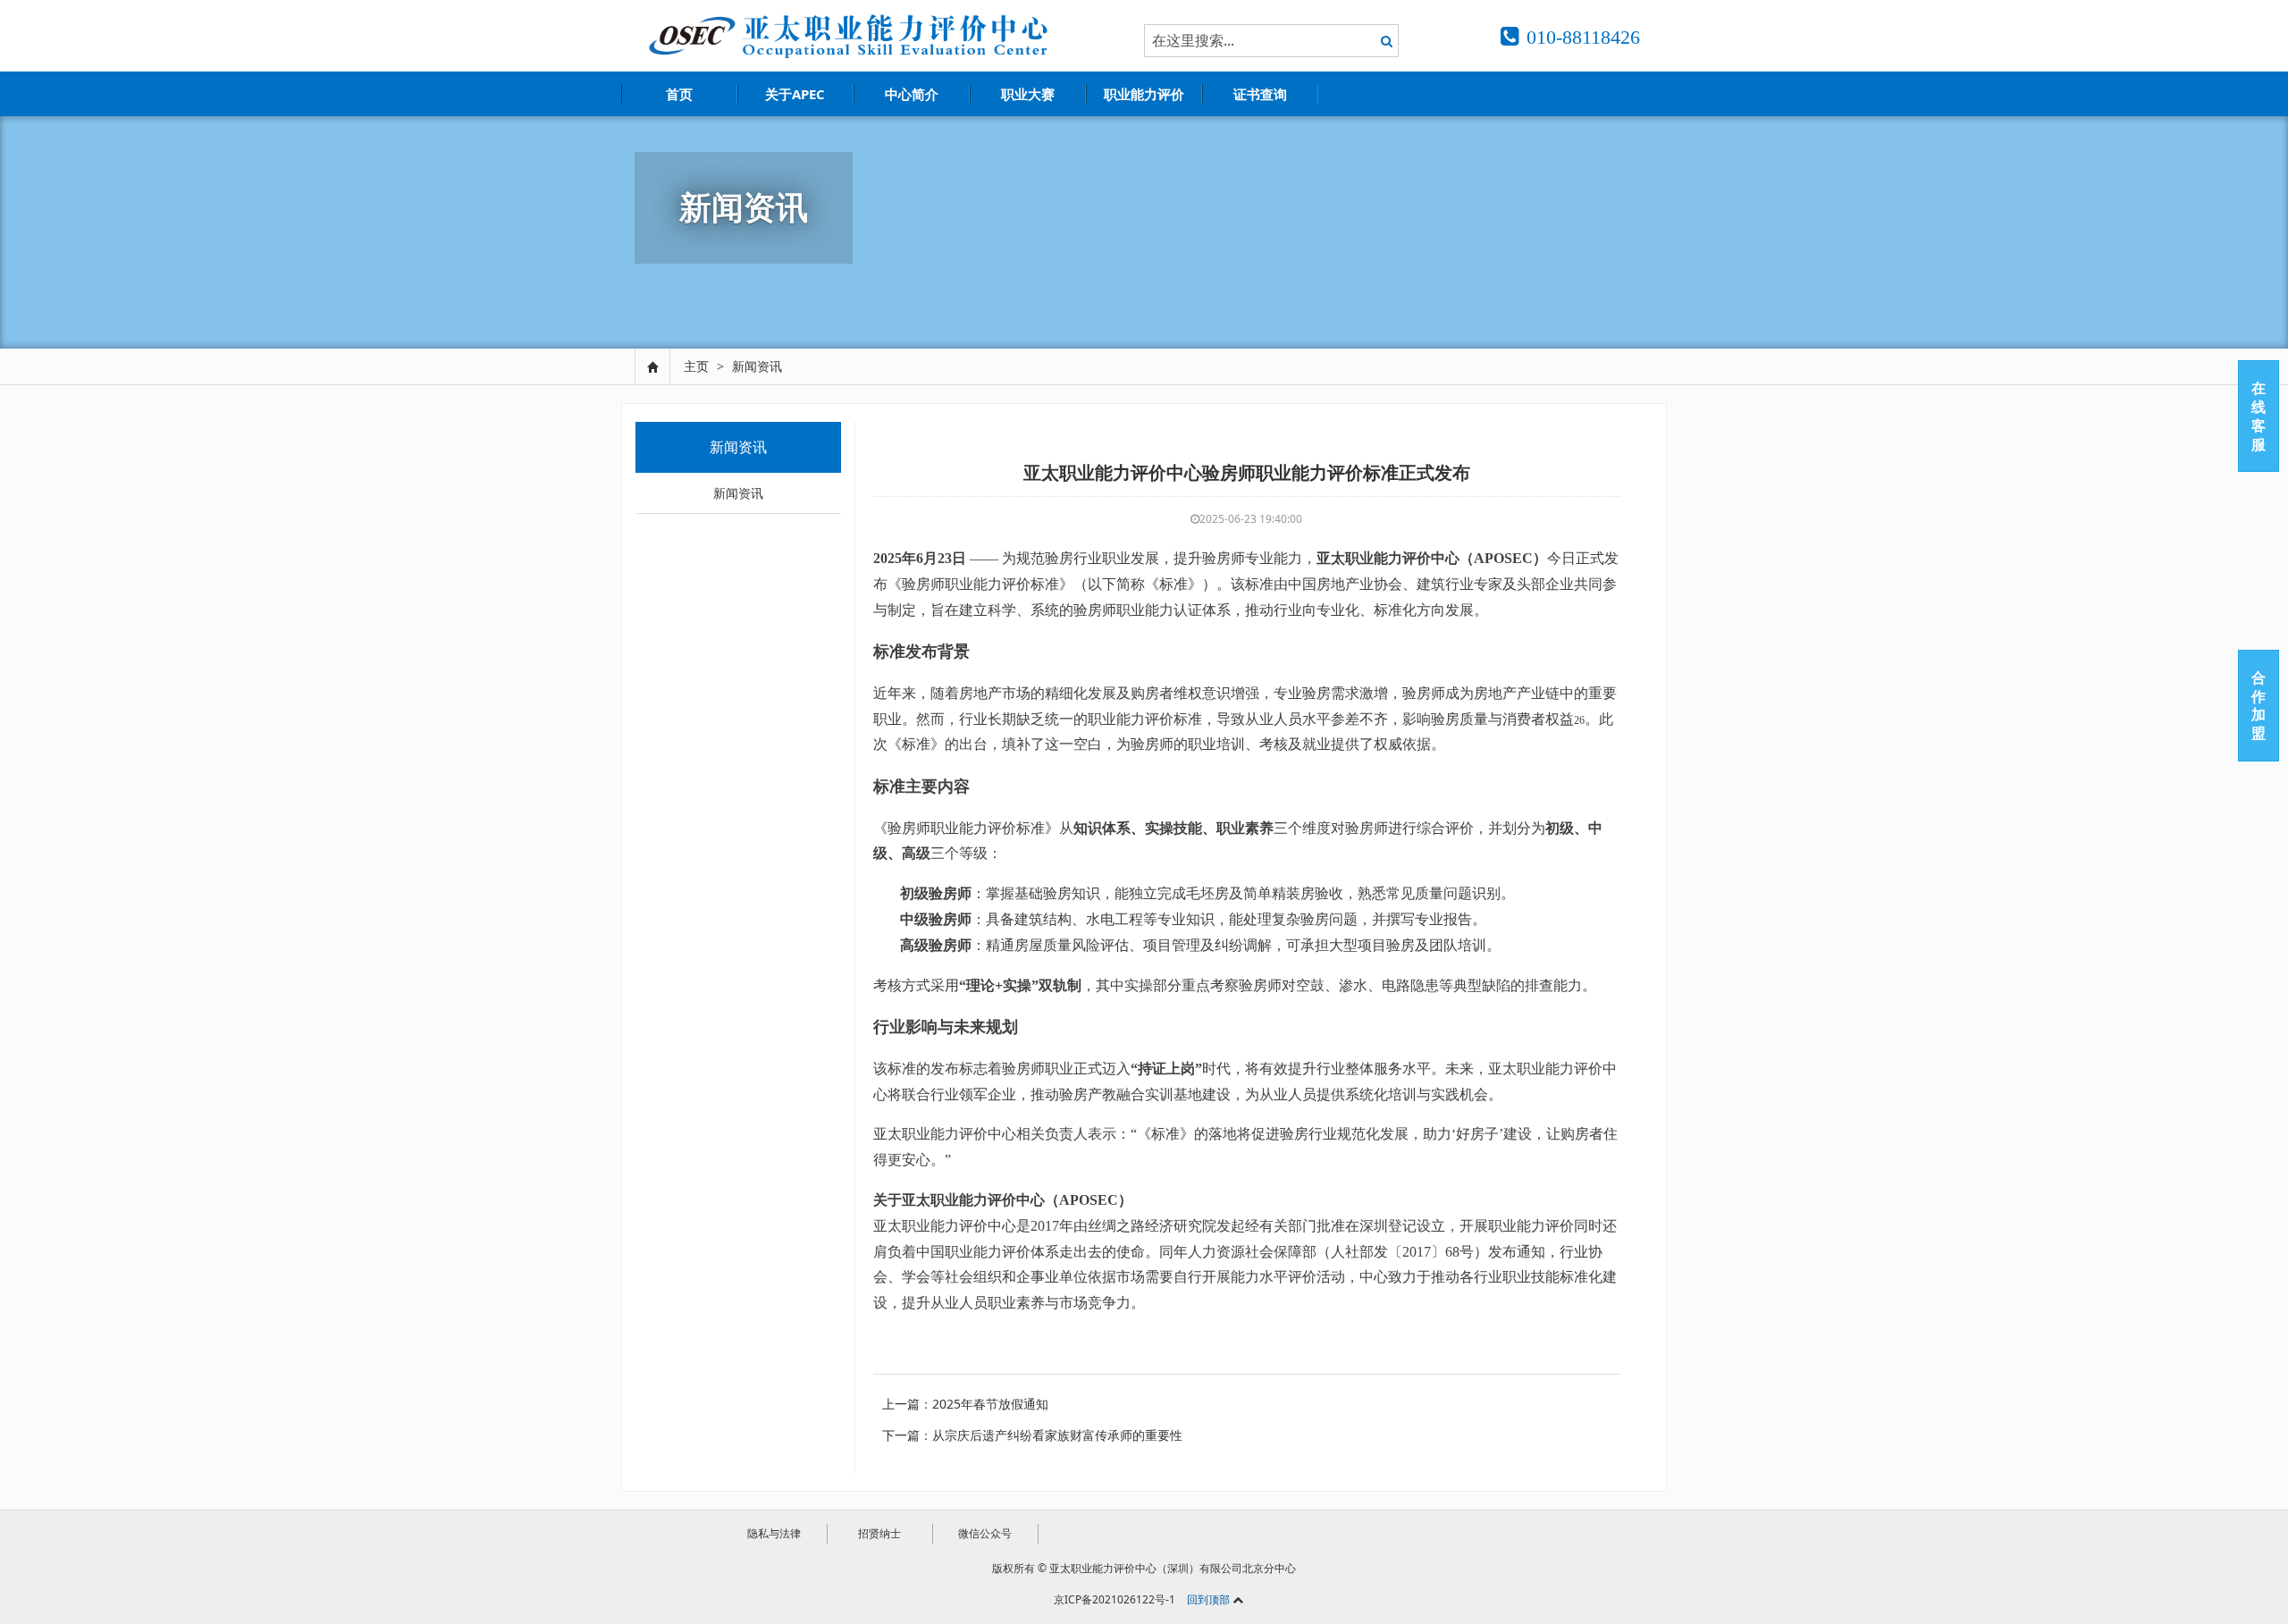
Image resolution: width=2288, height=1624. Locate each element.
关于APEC (795, 94)
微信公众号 (985, 1533)
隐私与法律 (774, 1533)
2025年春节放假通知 (990, 1404)
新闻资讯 (757, 366)
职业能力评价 (1144, 94)
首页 (679, 94)
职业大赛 (1028, 94)
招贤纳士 (879, 1533)
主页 (696, 366)
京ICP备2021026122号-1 (1115, 1599)
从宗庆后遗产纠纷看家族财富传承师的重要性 (1057, 1435)
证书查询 (1260, 94)
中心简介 (912, 94)
